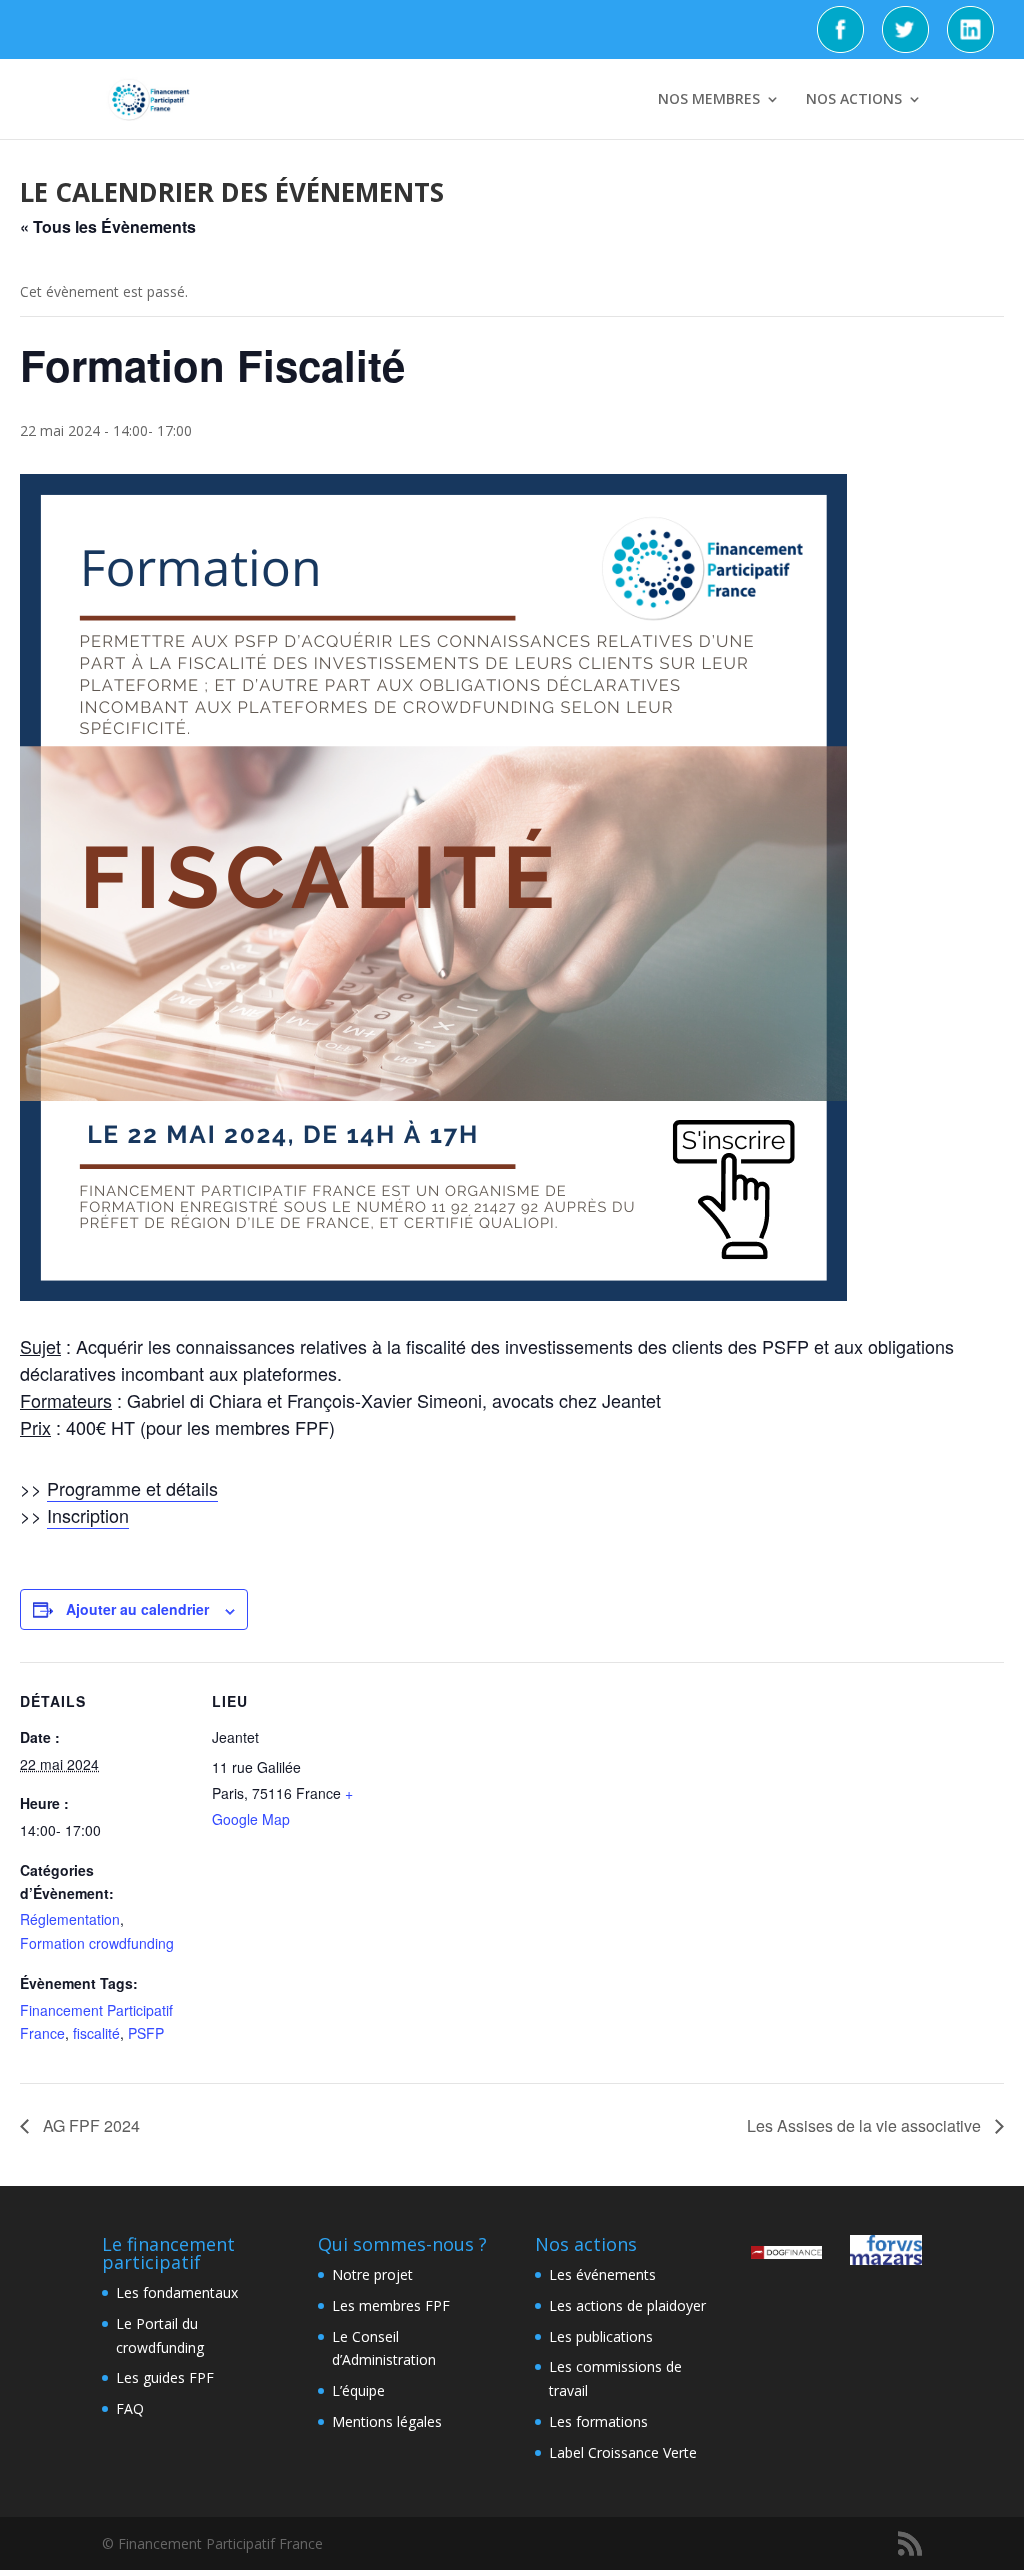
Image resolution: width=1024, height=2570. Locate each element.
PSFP (146, 2033)
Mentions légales (387, 2421)
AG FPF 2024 (89, 2125)
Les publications (601, 2336)
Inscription (88, 1515)
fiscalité (96, 2033)
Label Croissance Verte (623, 2452)
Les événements (602, 2274)
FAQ (130, 2408)
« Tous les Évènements (108, 226)
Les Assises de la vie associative (866, 2125)
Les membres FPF (391, 2305)
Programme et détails (132, 1488)
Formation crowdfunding (97, 1943)
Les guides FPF (165, 2377)
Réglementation (70, 1919)
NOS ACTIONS (854, 100)
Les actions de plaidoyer (627, 2305)
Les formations (598, 2421)
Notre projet (372, 2274)
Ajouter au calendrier (137, 1609)
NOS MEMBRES (709, 100)
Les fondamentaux (177, 2292)
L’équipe (358, 2390)
